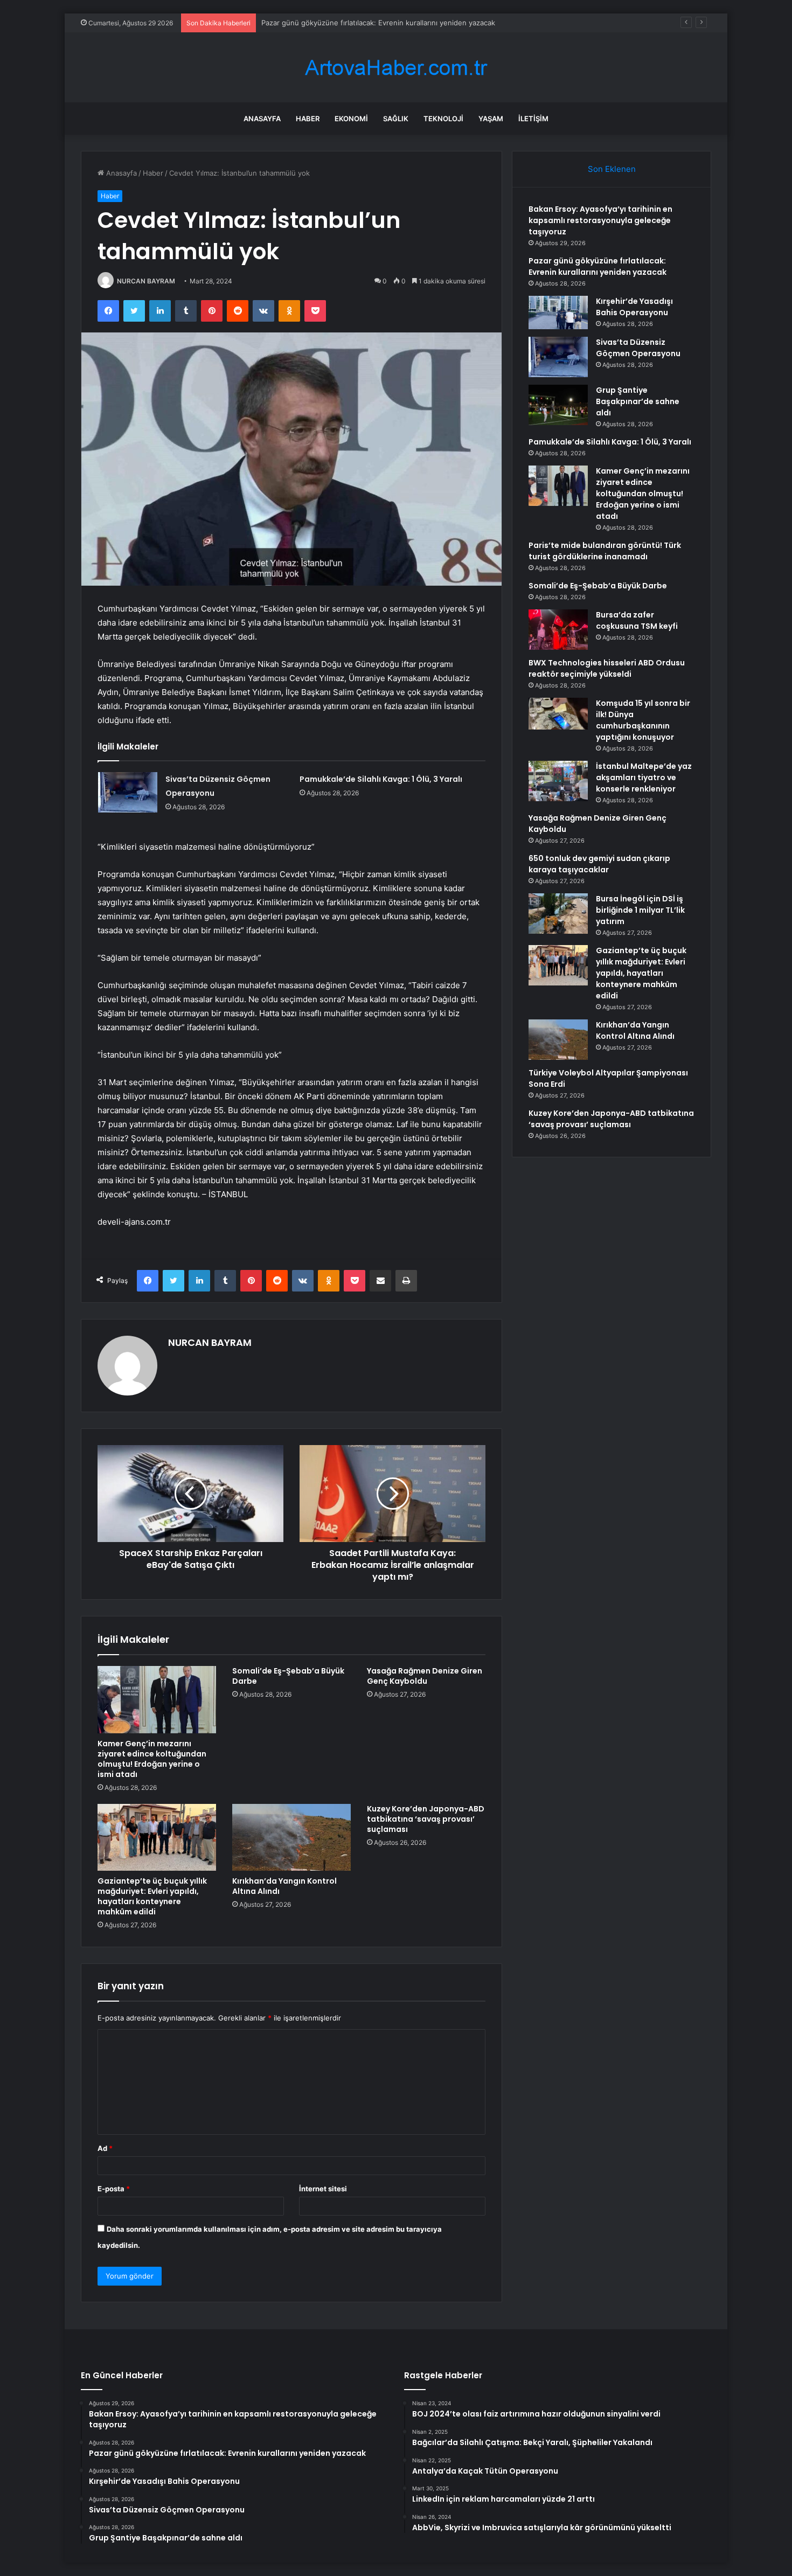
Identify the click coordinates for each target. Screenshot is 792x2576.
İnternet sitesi (323, 2189)
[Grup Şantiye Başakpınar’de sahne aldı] (558, 405)
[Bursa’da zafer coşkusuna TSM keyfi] (558, 630)
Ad (105, 2148)
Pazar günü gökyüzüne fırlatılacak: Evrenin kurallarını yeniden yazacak (598, 266)
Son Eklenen (612, 169)
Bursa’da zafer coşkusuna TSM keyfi (637, 620)
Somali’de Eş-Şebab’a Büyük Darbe (288, 1676)
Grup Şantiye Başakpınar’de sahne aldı (638, 401)
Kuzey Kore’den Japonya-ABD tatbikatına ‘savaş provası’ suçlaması (426, 1819)
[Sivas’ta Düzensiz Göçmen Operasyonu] (128, 792)
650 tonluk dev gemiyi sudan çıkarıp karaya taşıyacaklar (599, 864)
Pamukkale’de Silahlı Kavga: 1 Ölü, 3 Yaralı (381, 779)
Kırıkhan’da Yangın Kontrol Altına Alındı (284, 1886)
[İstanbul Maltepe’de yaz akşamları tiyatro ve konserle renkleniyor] (558, 781)
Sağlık (396, 119)
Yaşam (491, 119)
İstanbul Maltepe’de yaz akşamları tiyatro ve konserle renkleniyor (644, 777)
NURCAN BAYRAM (146, 281)
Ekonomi (351, 119)
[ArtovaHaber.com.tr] (396, 68)
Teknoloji (443, 119)
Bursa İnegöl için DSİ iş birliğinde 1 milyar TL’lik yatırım (640, 910)
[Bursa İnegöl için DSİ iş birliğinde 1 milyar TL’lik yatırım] (558, 914)
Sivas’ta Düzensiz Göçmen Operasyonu (638, 348)
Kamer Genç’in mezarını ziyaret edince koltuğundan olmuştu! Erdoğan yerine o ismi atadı (152, 1759)
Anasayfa (262, 119)
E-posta (114, 2189)
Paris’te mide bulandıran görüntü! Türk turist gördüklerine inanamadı (605, 551)
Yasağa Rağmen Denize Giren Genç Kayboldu (425, 1676)
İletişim (533, 119)
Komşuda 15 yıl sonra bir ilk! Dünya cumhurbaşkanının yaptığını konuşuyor (643, 720)
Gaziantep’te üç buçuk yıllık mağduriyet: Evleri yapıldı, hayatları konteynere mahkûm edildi (152, 1896)
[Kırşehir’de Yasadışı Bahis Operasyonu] (558, 313)
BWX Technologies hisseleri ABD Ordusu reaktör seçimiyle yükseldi (607, 668)
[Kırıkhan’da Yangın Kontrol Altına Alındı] (291, 1837)
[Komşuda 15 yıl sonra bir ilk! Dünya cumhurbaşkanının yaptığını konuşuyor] (558, 714)
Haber (308, 119)
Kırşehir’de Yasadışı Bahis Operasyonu (634, 307)
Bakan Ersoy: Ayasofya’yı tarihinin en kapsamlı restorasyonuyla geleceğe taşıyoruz (600, 220)
